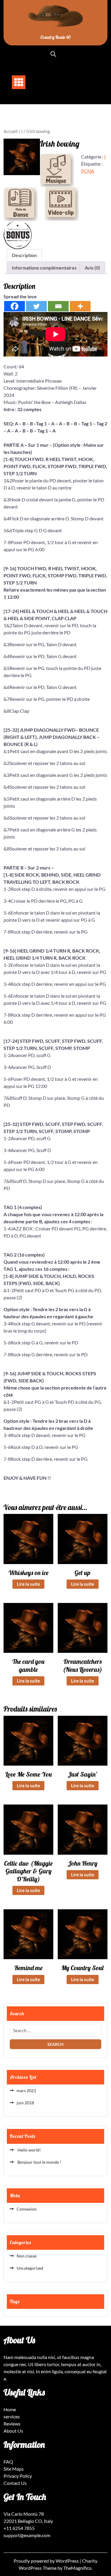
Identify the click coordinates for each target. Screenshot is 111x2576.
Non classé (26, 2256)
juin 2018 (25, 2103)
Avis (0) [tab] (92, 268)
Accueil (11, 131)
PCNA (88, 171)
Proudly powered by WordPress (47, 2561)
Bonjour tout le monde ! (39, 2162)
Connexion (27, 2209)
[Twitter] (36, 306)
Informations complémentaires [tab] (44, 268)
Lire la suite (28, 1584)
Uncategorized (30, 2268)
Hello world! (29, 2150)
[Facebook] (15, 306)
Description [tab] (24, 255)
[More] (80, 306)
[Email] (58, 306)
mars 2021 (26, 2091)
